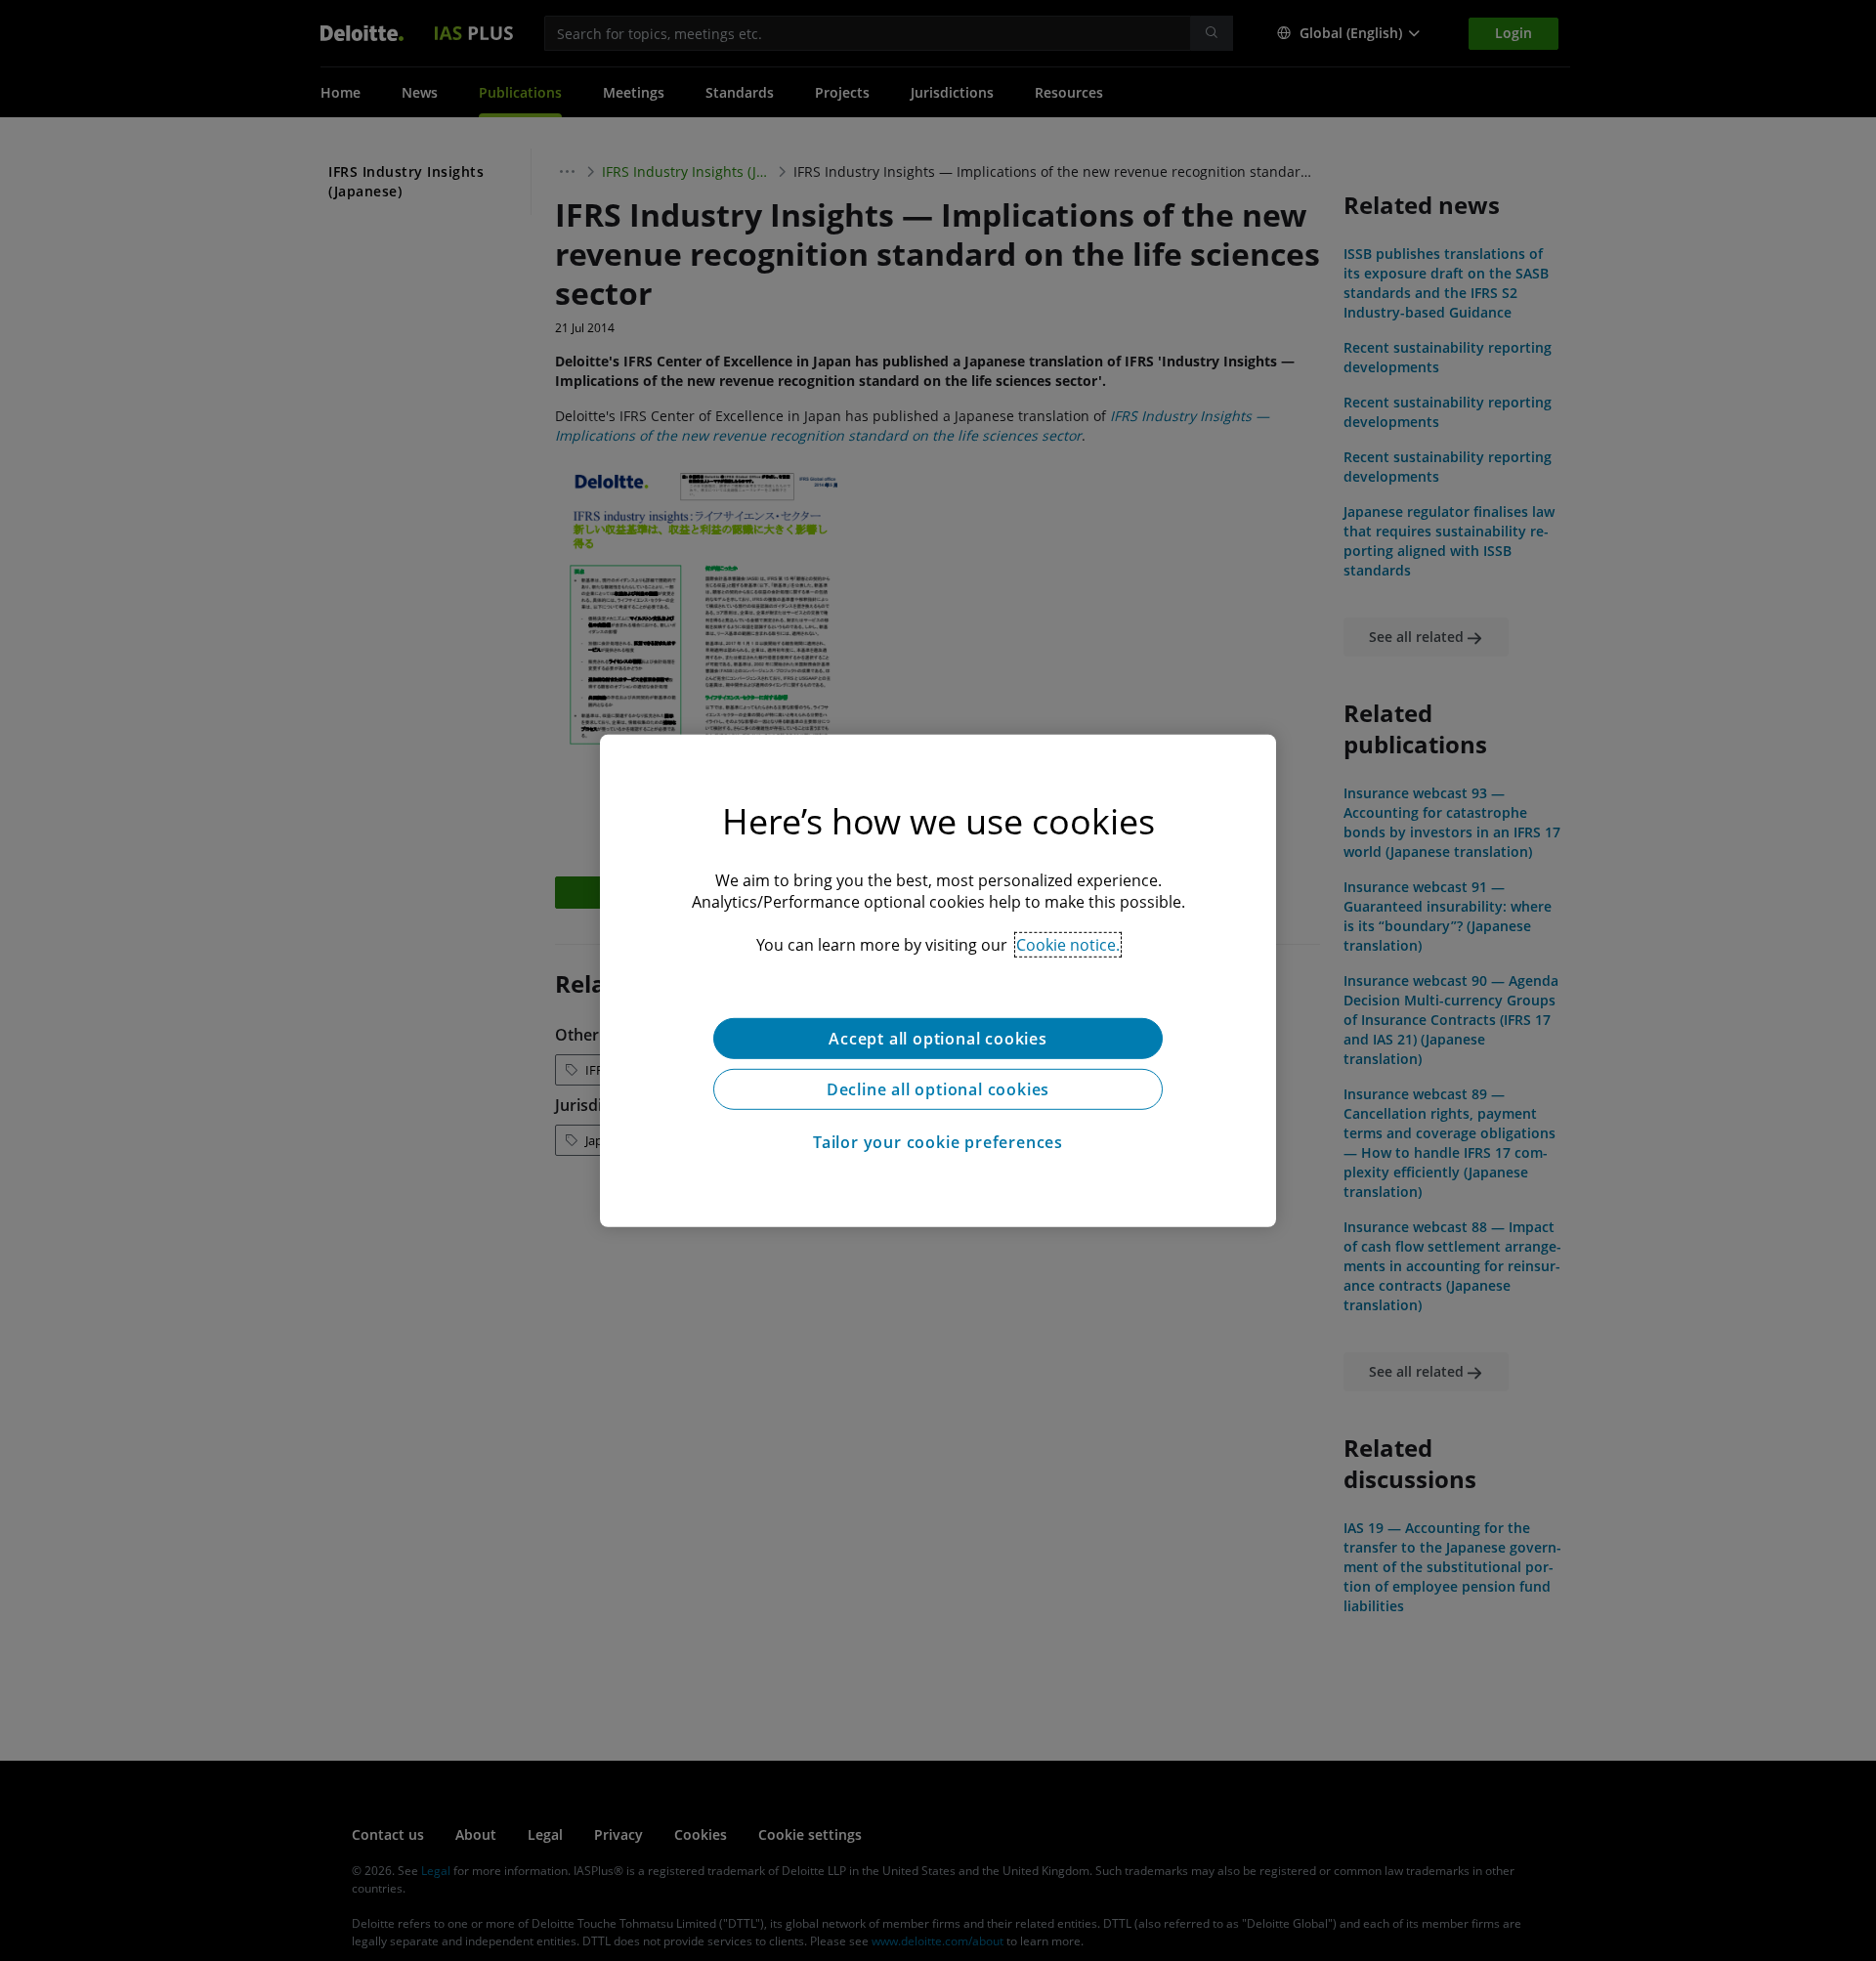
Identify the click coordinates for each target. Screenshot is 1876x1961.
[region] (938, 980)
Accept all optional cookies (938, 1038)
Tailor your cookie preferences (938, 1141)
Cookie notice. (1068, 944)
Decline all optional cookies (938, 1088)
